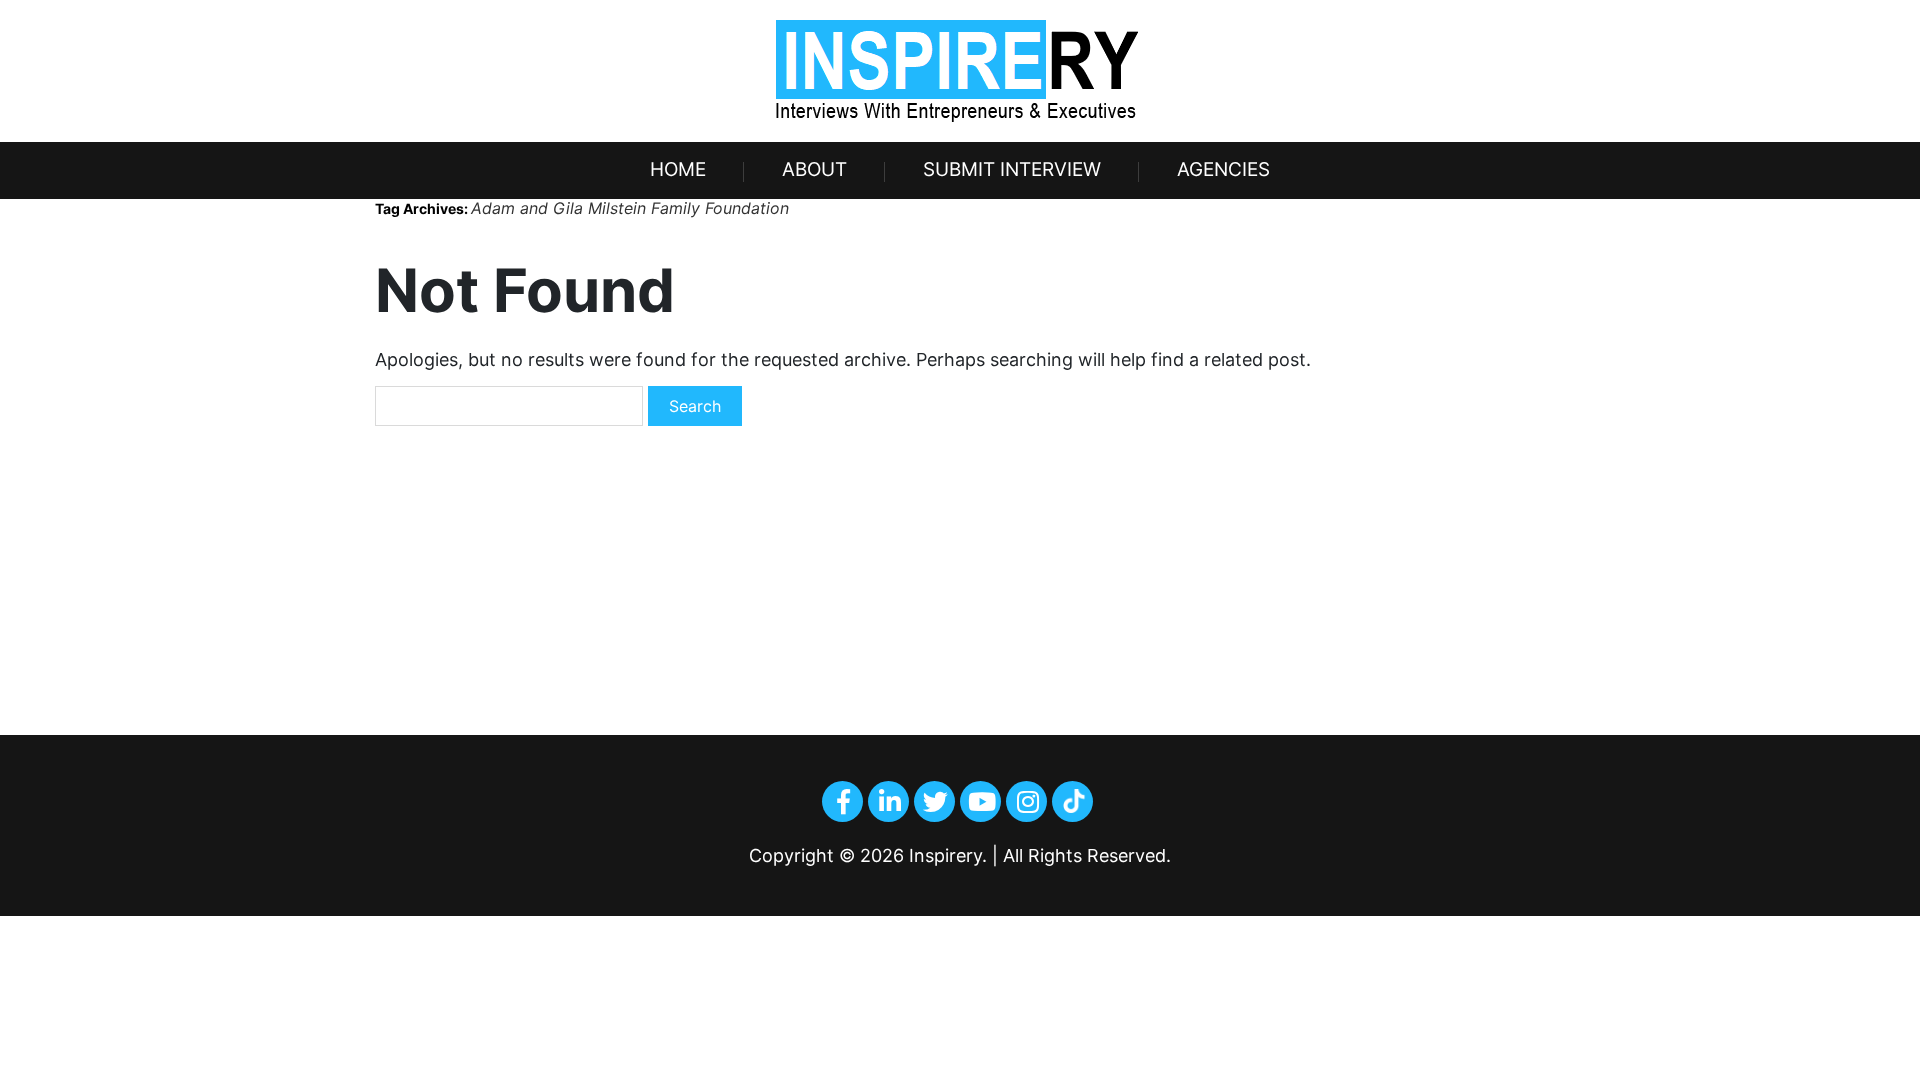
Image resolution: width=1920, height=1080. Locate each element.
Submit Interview (1012, 169)
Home (678, 169)
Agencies (1223, 169)
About (814, 169)
